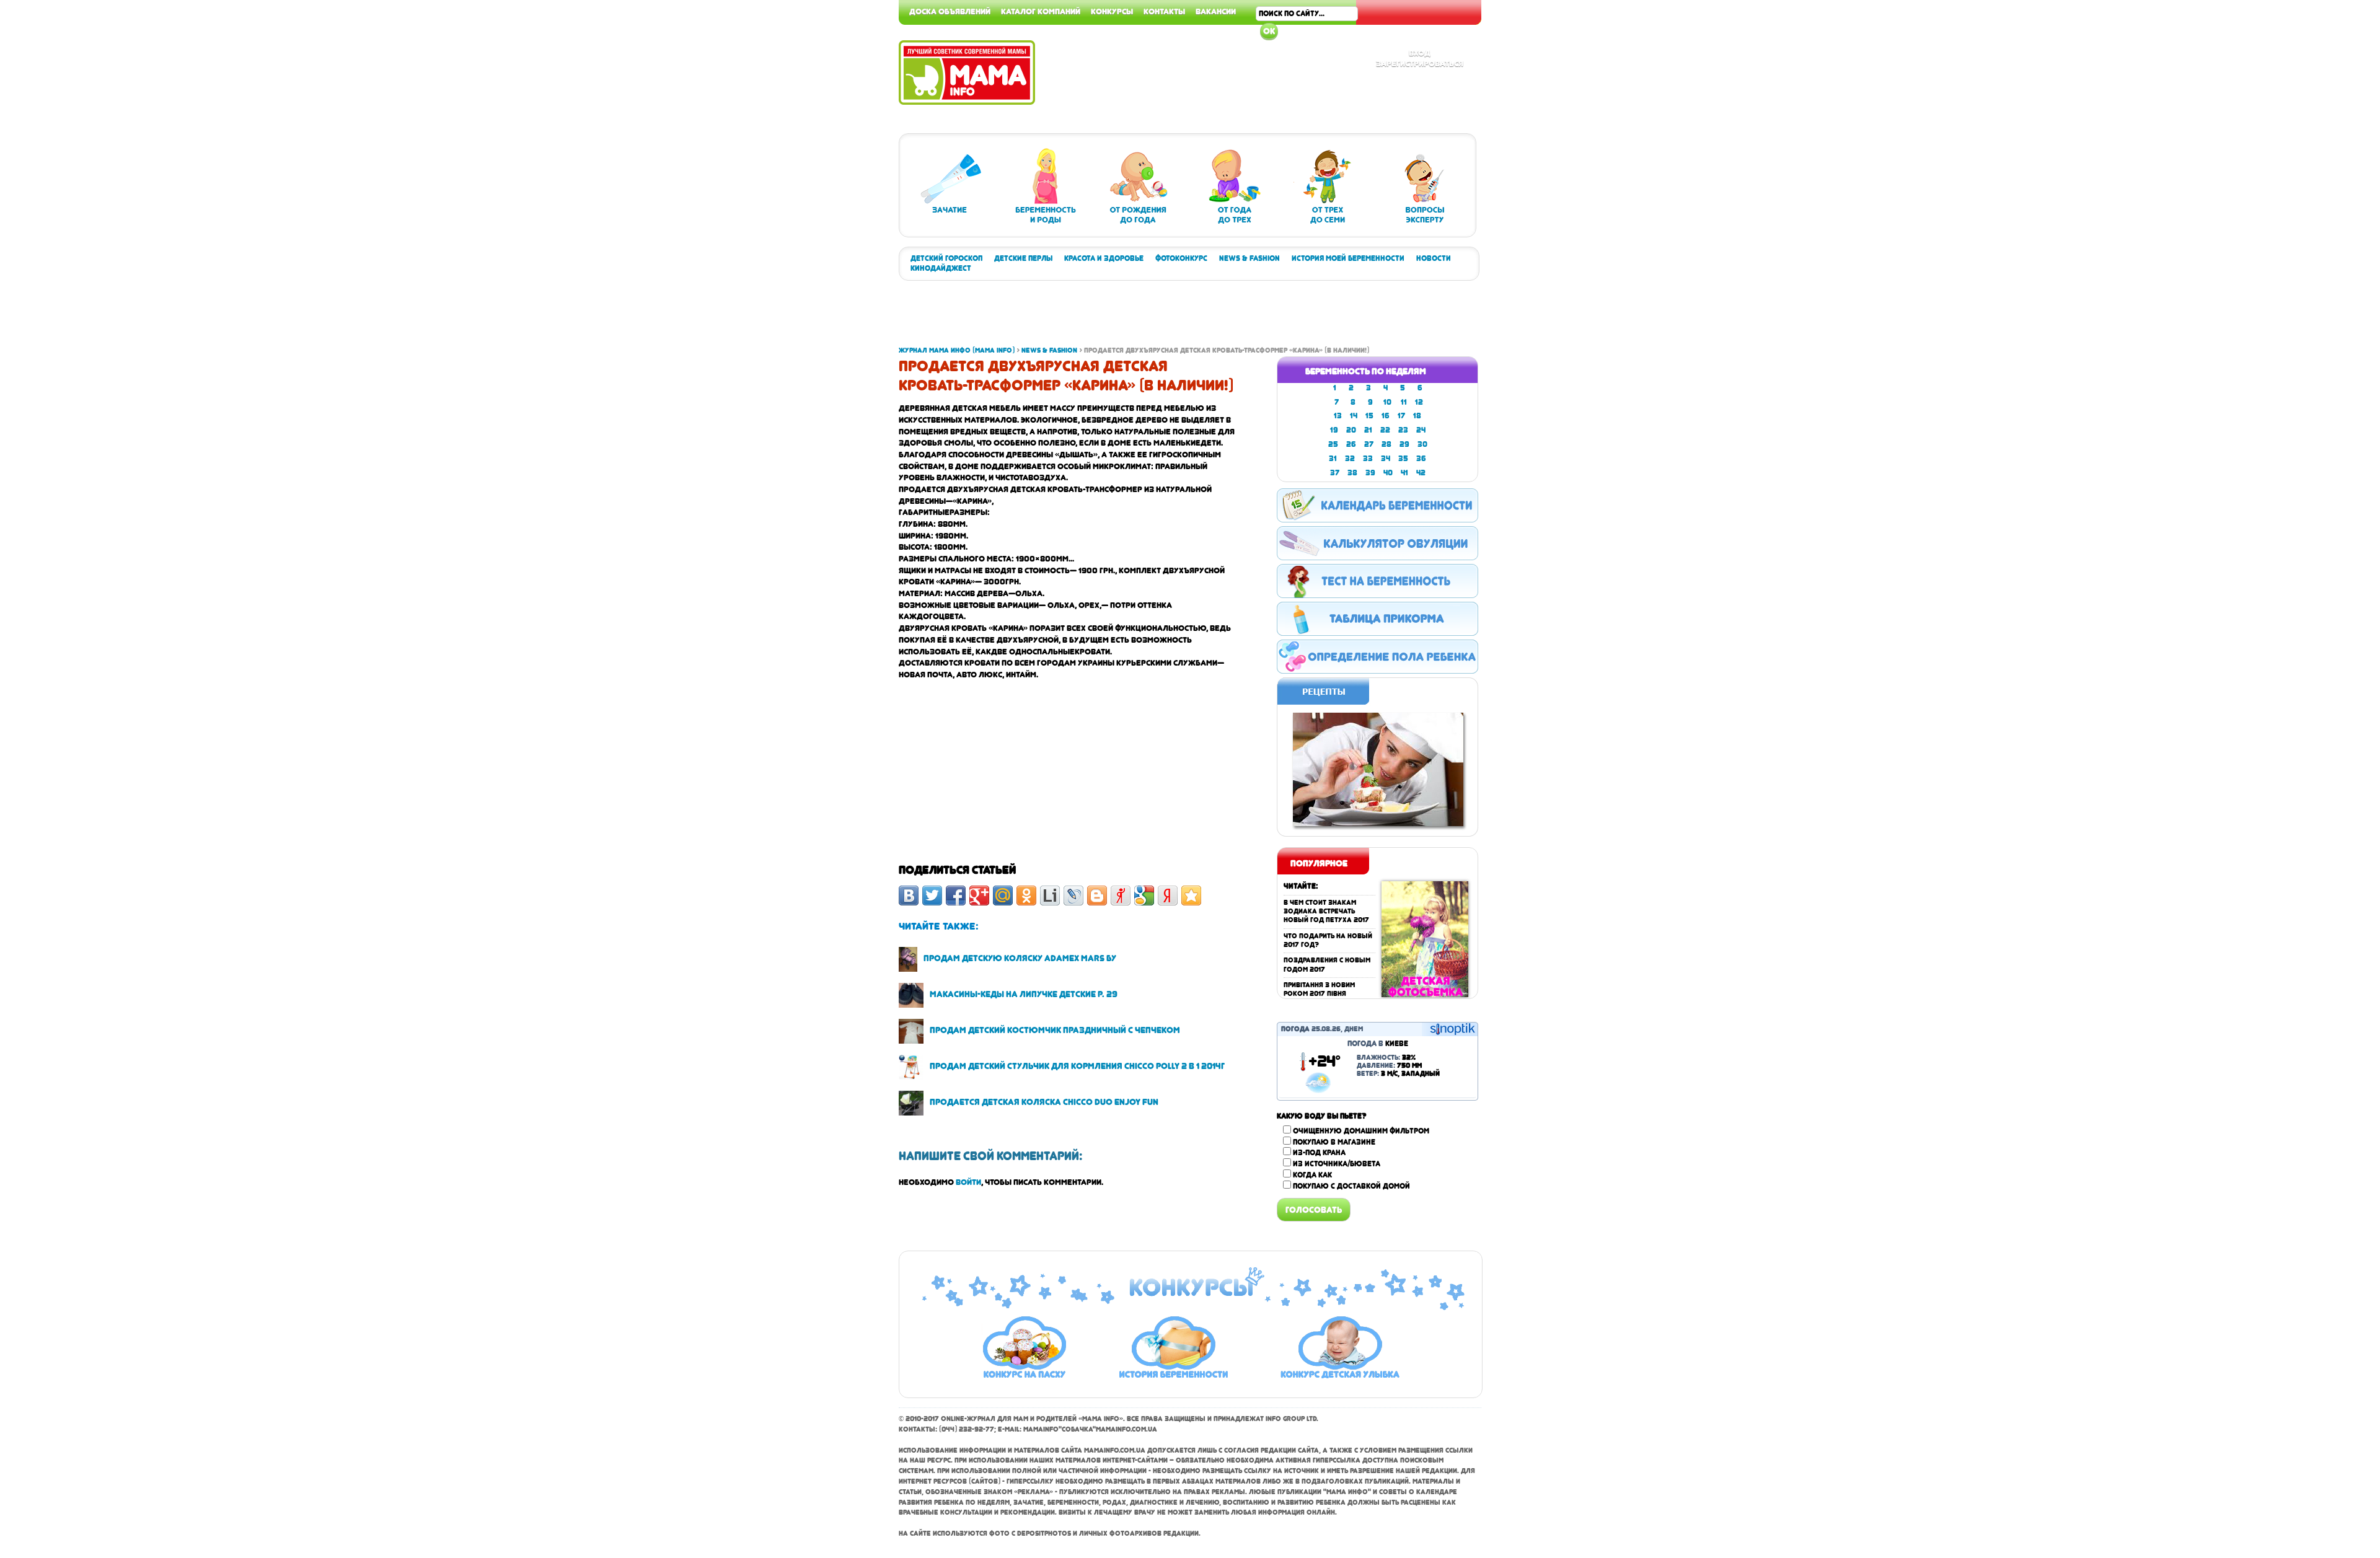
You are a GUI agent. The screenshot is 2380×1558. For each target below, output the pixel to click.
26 (1351, 444)
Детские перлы (1023, 258)
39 (1370, 473)
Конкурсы (1112, 11)
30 (1422, 444)
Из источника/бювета (1337, 1164)
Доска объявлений (950, 11)
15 (1369, 416)
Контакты (1164, 11)
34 (1386, 459)
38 (1352, 473)
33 (1368, 459)
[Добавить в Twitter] (932, 896)
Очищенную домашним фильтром (1361, 1131)
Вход (1420, 53)
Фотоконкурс (1181, 258)
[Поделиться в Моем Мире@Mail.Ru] (1003, 896)
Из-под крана (1319, 1153)
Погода (1295, 1029)
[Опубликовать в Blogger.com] (1097, 896)
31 (1333, 459)
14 (1354, 416)
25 (1333, 444)
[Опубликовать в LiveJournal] (1073, 896)
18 (1417, 416)
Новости (1434, 258)
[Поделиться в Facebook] (956, 896)
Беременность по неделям (1366, 371)
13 (1338, 416)
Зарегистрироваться (1420, 63)
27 (1369, 444)
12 (1419, 402)
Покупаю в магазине (1334, 1142)
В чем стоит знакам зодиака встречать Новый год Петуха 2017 (1326, 912)
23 (1403, 430)
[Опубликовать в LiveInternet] (1050, 896)
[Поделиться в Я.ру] (1121, 896)
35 (1403, 459)
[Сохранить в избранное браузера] (1191, 896)
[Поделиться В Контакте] (909, 896)
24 (1421, 430)
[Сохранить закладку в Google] (1144, 896)
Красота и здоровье (1104, 258)
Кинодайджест (941, 268)
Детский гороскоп (946, 258)
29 (1404, 444)
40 (1388, 473)
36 (1421, 459)
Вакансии (1216, 11)
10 (1387, 402)
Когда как (1312, 1175)
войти (968, 1182)
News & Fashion (1249, 258)
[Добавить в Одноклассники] (1026, 896)
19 (1334, 430)
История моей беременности (1348, 258)
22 (1385, 430)
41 (1404, 473)
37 (1335, 473)
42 (1421, 473)
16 (1386, 416)
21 (1368, 430)
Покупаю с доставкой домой (1351, 1186)
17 (1401, 416)
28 (1386, 444)
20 (1351, 430)
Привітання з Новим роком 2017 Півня (1319, 989)
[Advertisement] (2330, 186)
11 (1404, 402)
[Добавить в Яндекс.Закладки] (1168, 896)
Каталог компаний (1041, 11)
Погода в (1378, 1044)
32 (1350, 459)
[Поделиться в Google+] (979, 896)
